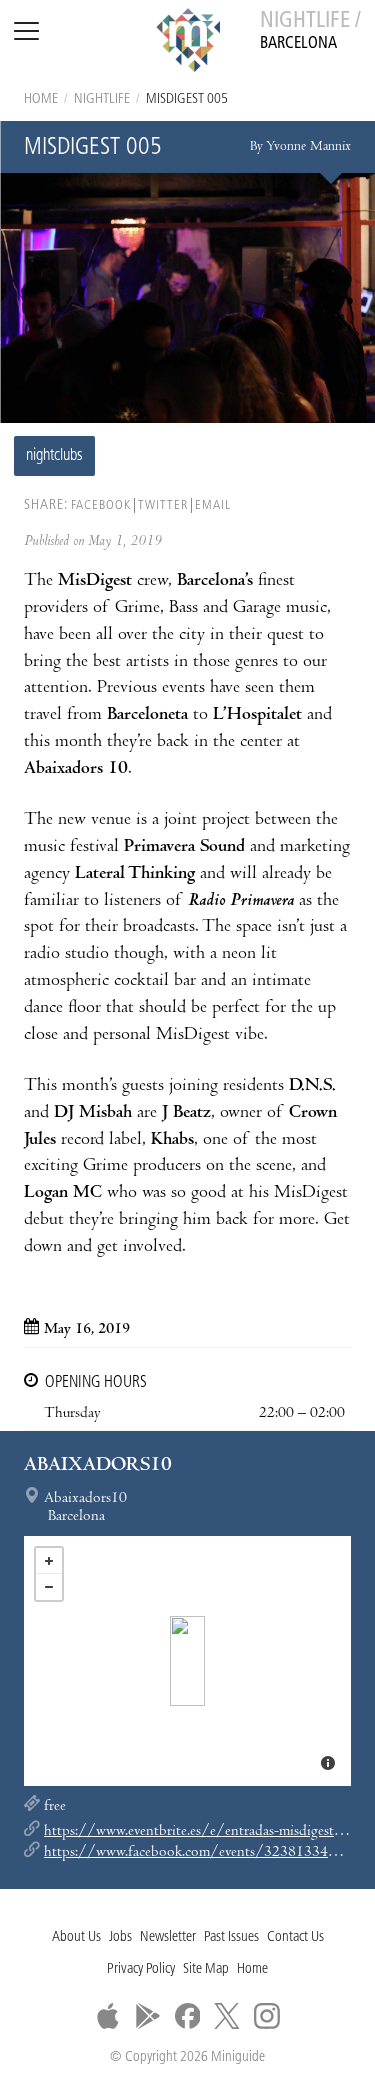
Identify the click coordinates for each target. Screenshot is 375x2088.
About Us (76, 1937)
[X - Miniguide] (227, 2016)
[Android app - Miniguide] (148, 2016)
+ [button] (49, 1561)
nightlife (102, 99)
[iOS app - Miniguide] (108, 2016)
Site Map (206, 1969)
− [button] (49, 1587)
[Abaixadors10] (187, 1661)
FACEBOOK (101, 505)
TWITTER (163, 505)
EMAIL (213, 505)
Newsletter (168, 1937)
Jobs (120, 1937)
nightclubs (54, 456)
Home (41, 99)
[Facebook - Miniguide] (188, 2016)
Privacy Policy (141, 1969)
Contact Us (295, 1937)
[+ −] (187, 1661)
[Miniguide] (188, 43)
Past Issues (231, 1937)
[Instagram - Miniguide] (267, 2016)
